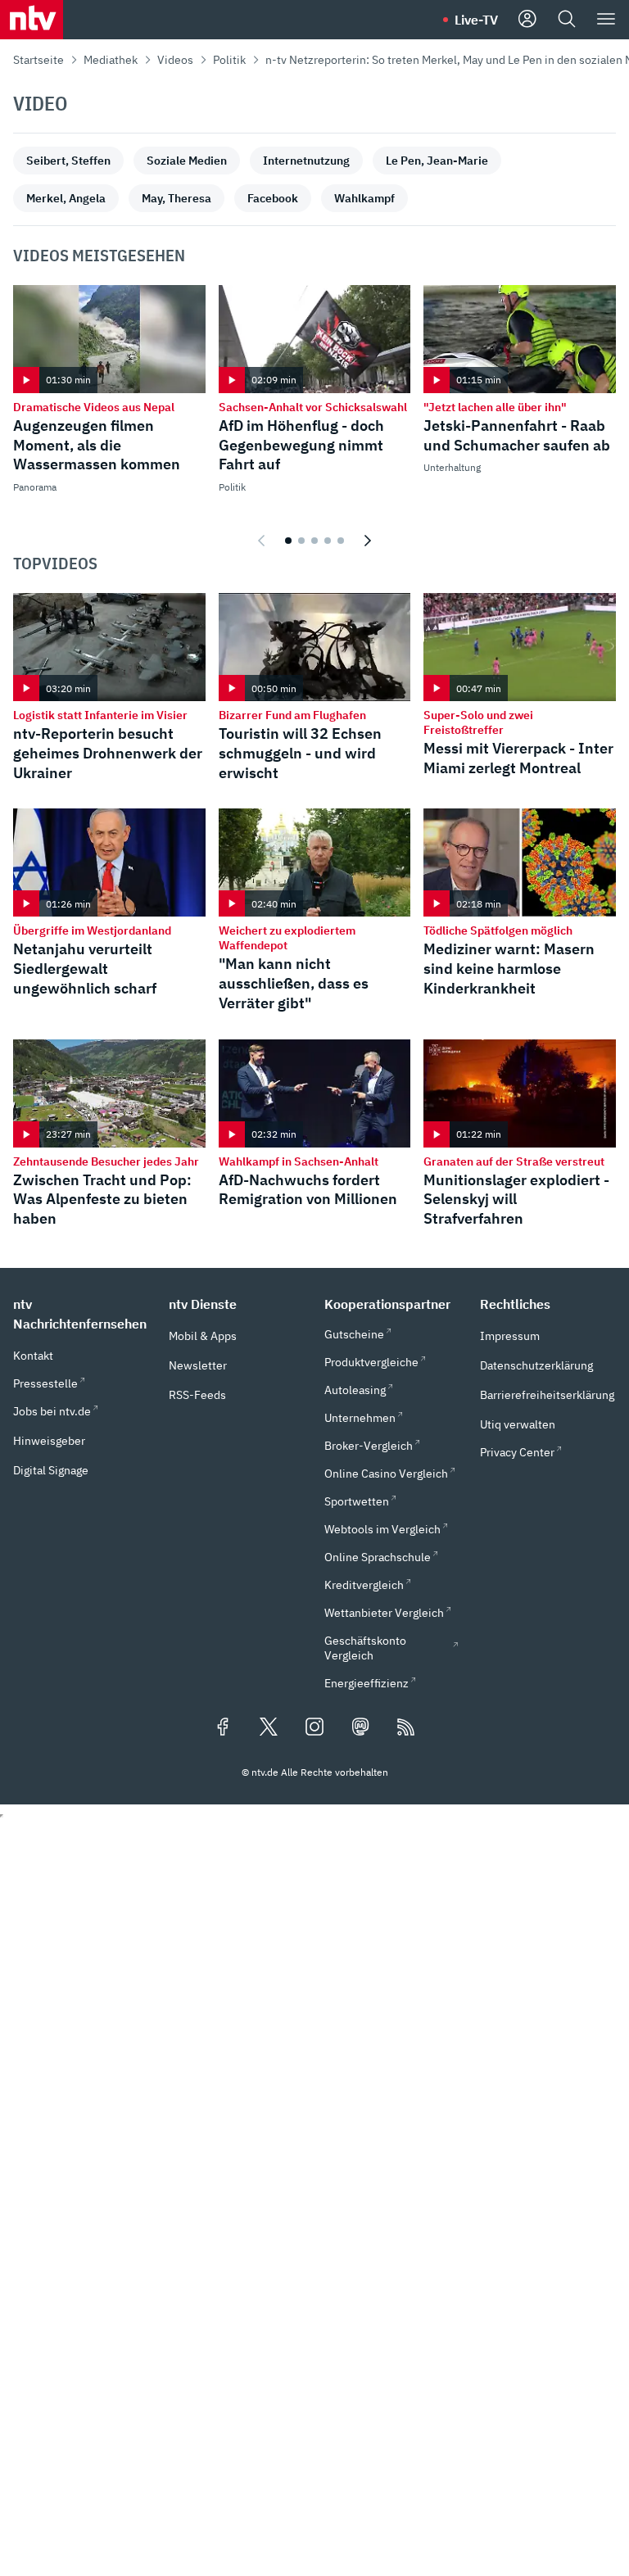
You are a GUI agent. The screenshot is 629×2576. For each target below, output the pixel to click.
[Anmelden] (527, 20)
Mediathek (111, 60)
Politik (229, 60)
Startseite (38, 60)
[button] (81, 1314)
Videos (175, 60)
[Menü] (606, 20)
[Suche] (567, 20)
